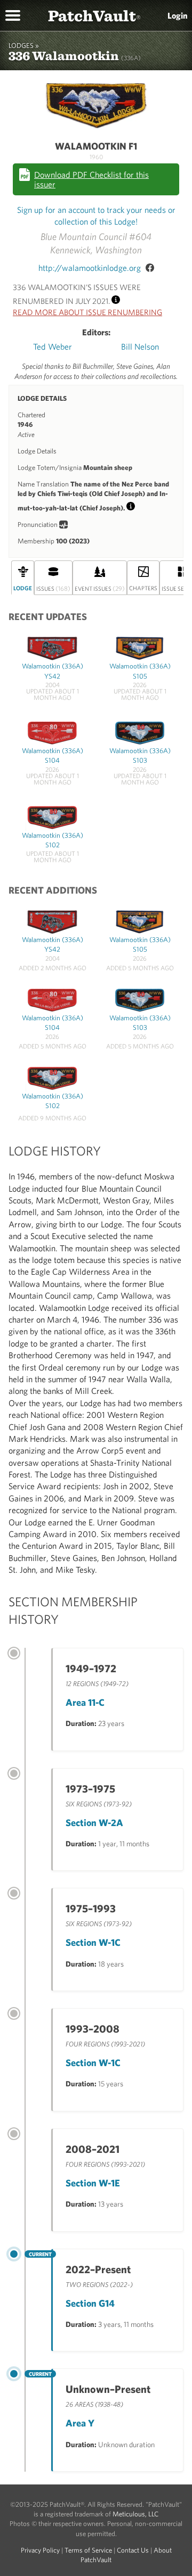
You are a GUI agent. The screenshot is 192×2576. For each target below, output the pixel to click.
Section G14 (90, 2303)
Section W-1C (93, 1942)
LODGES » (24, 46)
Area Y (80, 2423)
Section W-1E (93, 2183)
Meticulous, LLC (135, 2514)
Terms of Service (88, 2550)
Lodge (23, 588)
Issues (53, 588)
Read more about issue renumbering (87, 312)
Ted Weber (53, 346)
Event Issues (100, 588)
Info (116, 298)
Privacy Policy (40, 2550)
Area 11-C (85, 1702)
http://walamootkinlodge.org (90, 268)
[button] (13, 14)
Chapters (143, 588)
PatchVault (94, 15)
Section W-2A (94, 1823)
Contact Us (133, 2550)
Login (178, 15)
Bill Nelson (140, 346)
